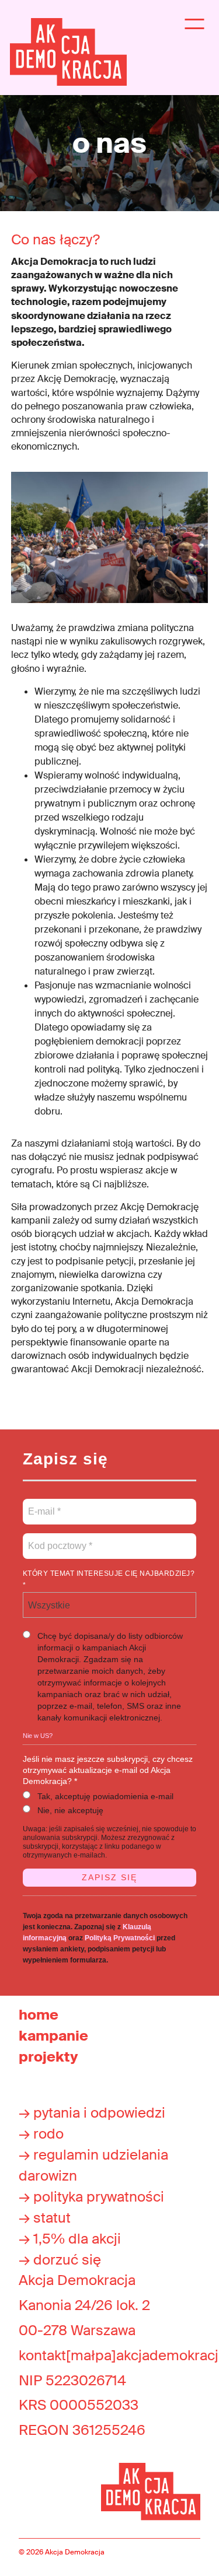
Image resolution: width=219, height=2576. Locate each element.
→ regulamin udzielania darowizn (93, 2165)
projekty (48, 2057)
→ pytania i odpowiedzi (92, 2113)
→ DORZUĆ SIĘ (60, 2260)
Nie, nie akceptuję (70, 1810)
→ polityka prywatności (91, 2197)
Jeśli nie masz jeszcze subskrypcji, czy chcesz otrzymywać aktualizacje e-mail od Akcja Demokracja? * (108, 1770)
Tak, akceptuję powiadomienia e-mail (105, 1796)
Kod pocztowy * (60, 1539)
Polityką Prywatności (120, 1938)
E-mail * (44, 1505)
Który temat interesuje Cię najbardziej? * (109, 1579)
